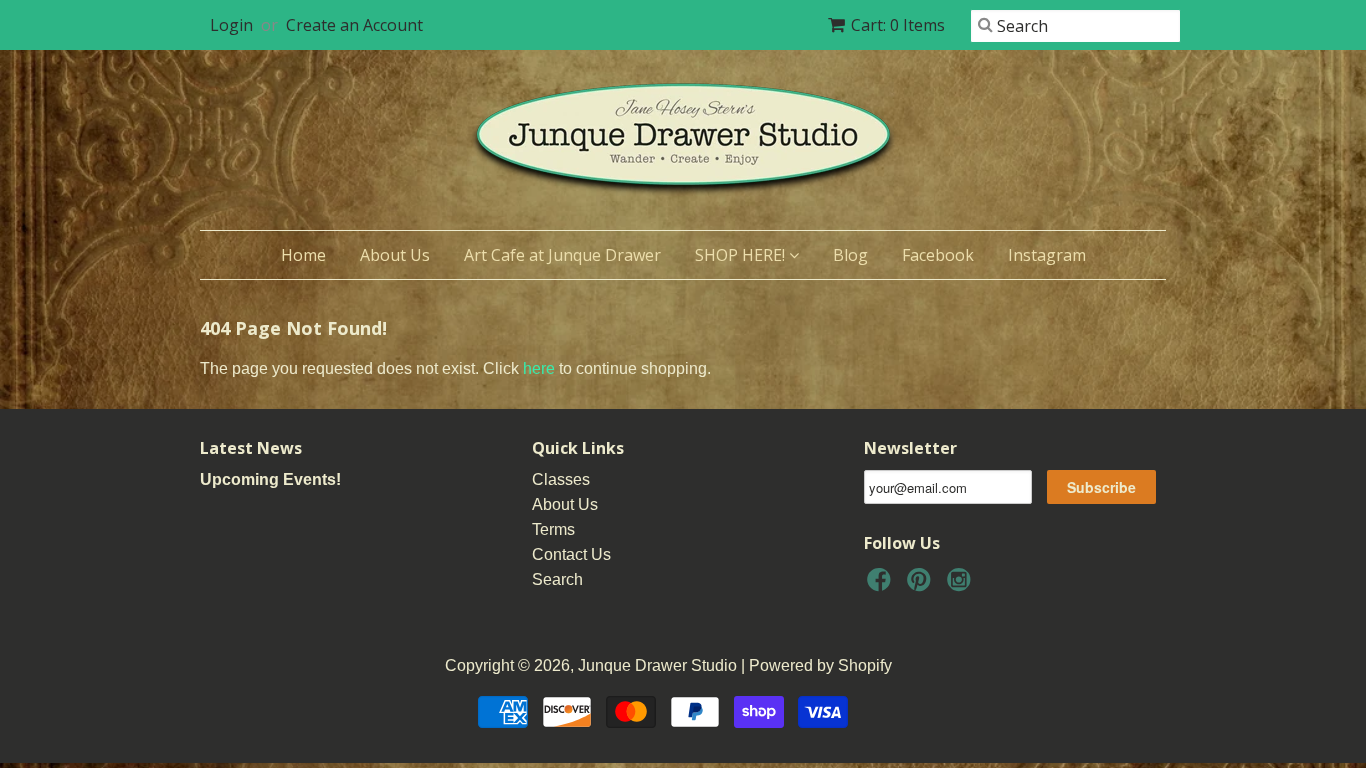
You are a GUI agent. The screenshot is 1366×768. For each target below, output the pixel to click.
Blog (850, 255)
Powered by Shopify (820, 665)
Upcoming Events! (270, 479)
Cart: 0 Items (898, 25)
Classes (561, 479)
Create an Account (354, 25)
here (539, 368)
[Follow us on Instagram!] (962, 585)
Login (231, 25)
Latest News (251, 448)
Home (303, 255)
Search (557, 579)
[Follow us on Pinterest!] (922, 585)
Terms (553, 529)
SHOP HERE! (742, 255)
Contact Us (571, 554)
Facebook (938, 255)
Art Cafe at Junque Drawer (562, 255)
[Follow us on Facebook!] (882, 585)
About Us (395, 255)
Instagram (1047, 255)
